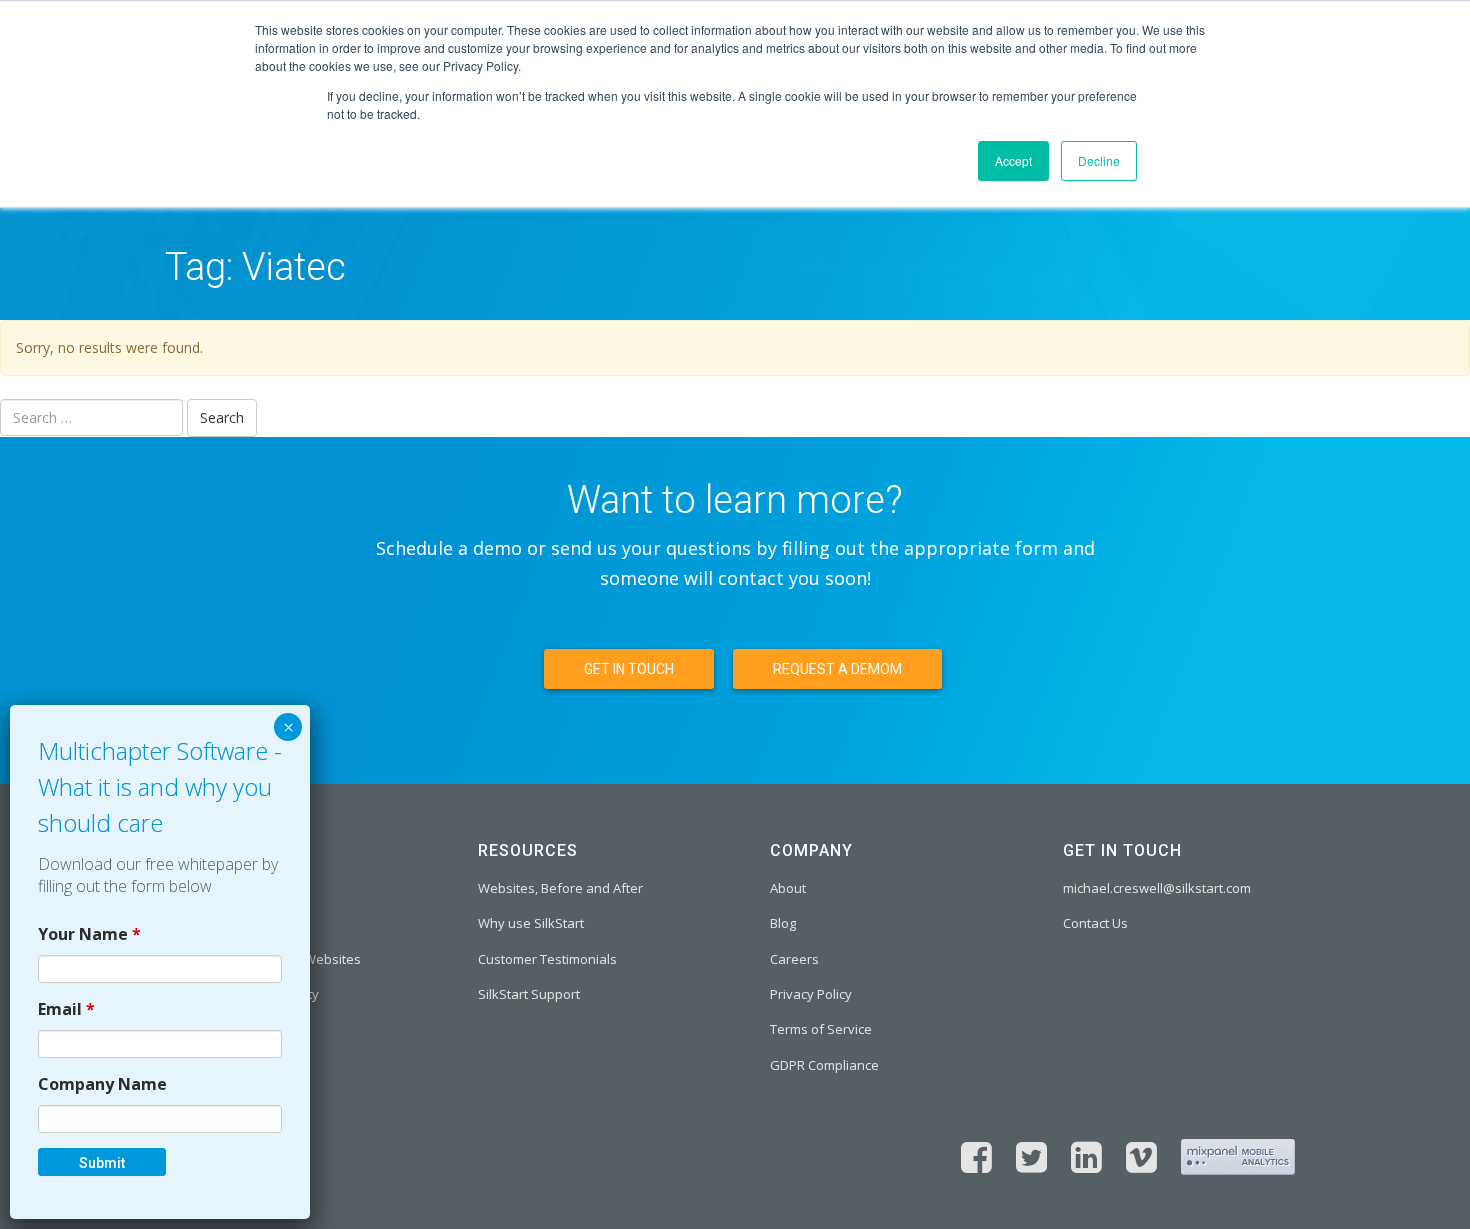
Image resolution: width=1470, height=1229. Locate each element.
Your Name (89, 934)
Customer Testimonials (547, 959)
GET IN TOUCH (629, 669)
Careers (794, 959)
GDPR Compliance (824, 1065)
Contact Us (1095, 923)
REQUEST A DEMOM (837, 669)
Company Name (102, 1084)
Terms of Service (821, 1029)
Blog (783, 923)
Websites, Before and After (560, 888)
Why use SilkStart (531, 923)
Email (66, 1009)
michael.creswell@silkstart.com (1157, 888)
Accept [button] (1013, 160)
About (788, 888)
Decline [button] (1099, 160)
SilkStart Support (529, 994)
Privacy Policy (811, 994)
